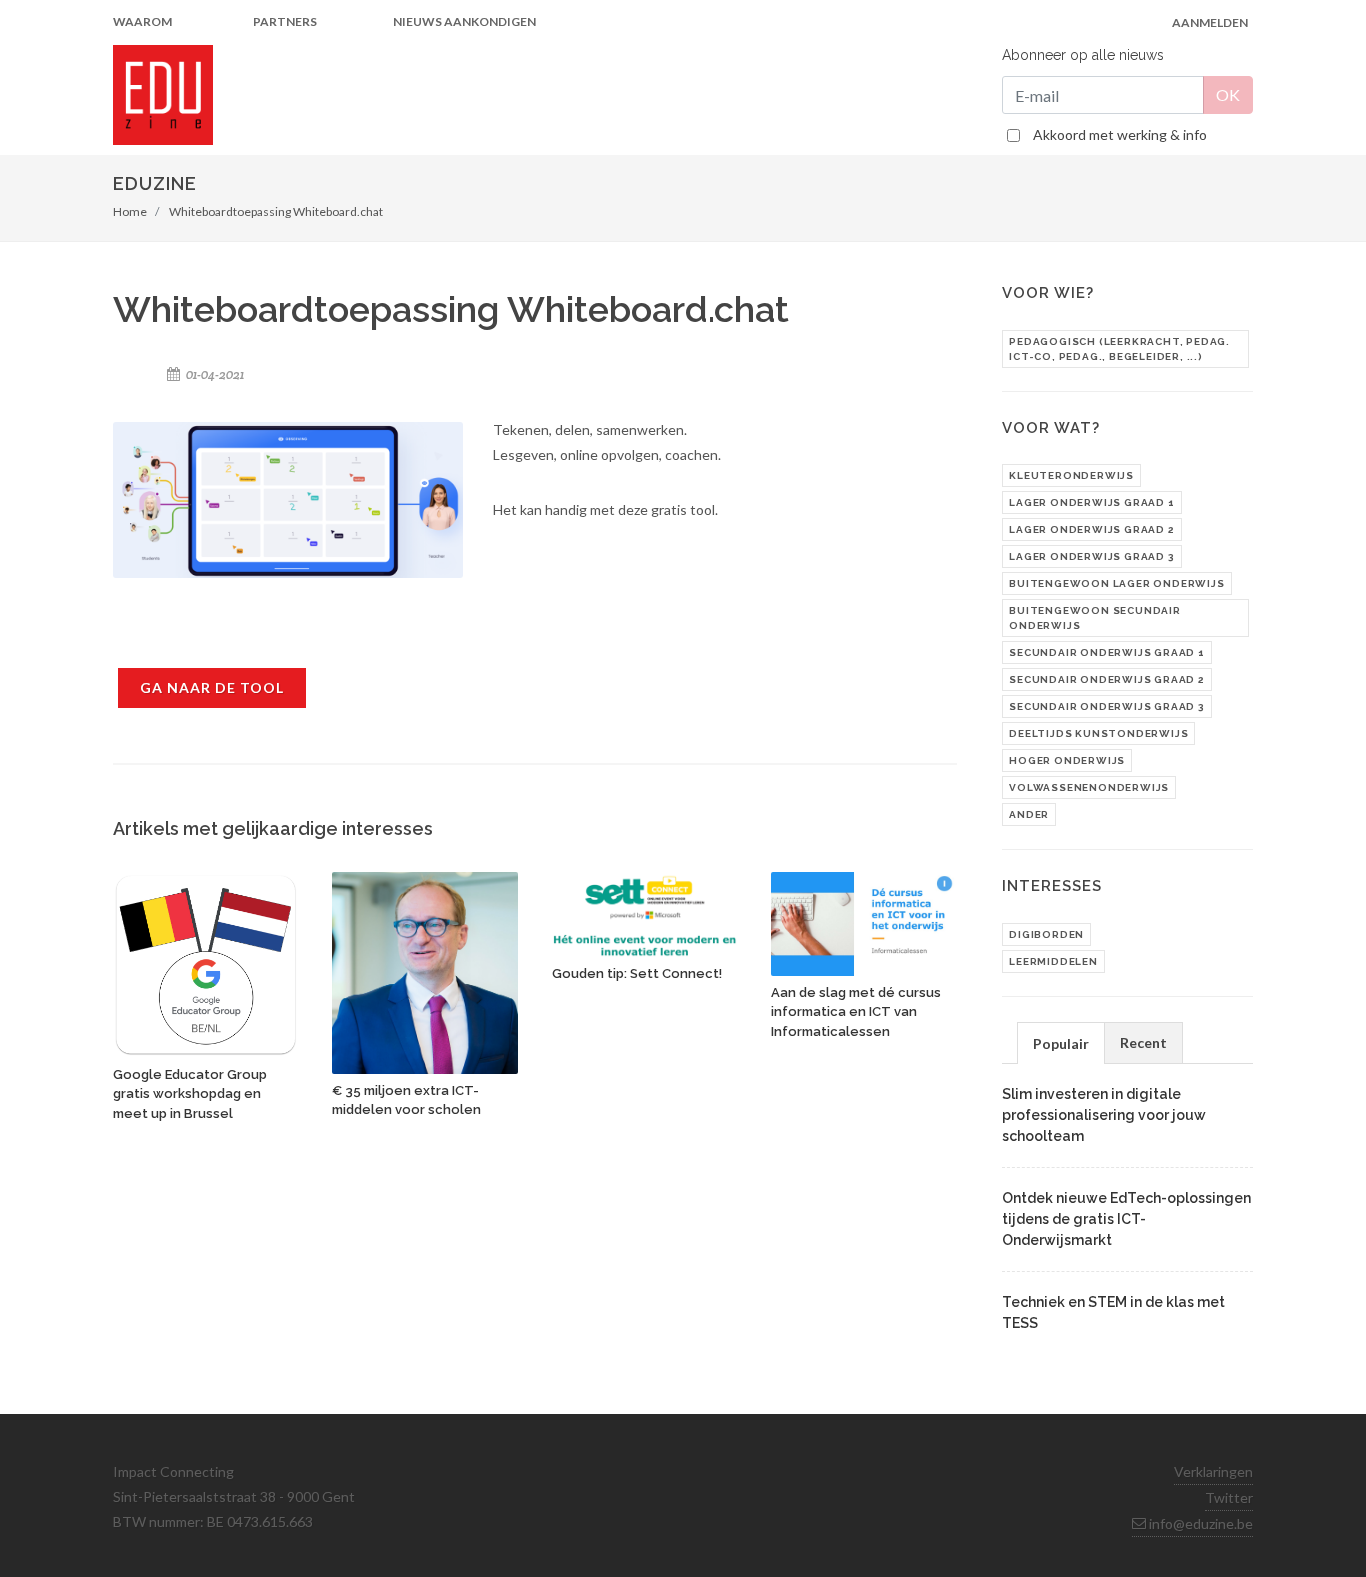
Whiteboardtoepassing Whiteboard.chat (276, 211)
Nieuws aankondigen (464, 21)
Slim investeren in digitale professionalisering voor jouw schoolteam (1104, 1115)
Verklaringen (1213, 1471)
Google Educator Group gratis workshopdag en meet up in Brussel (190, 1094)
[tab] (1061, 1042)
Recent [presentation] (1143, 1042)
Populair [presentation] (1061, 1043)
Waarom (142, 21)
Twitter (1229, 1497)
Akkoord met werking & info (1120, 134)
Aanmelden (1210, 22)
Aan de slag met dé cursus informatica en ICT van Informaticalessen (856, 1012)
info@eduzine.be (1199, 1523)
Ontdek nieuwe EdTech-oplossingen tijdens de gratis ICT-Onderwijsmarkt (1126, 1219)
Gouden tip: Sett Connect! (637, 973)
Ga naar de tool (212, 687)
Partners (285, 21)
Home (130, 211)
